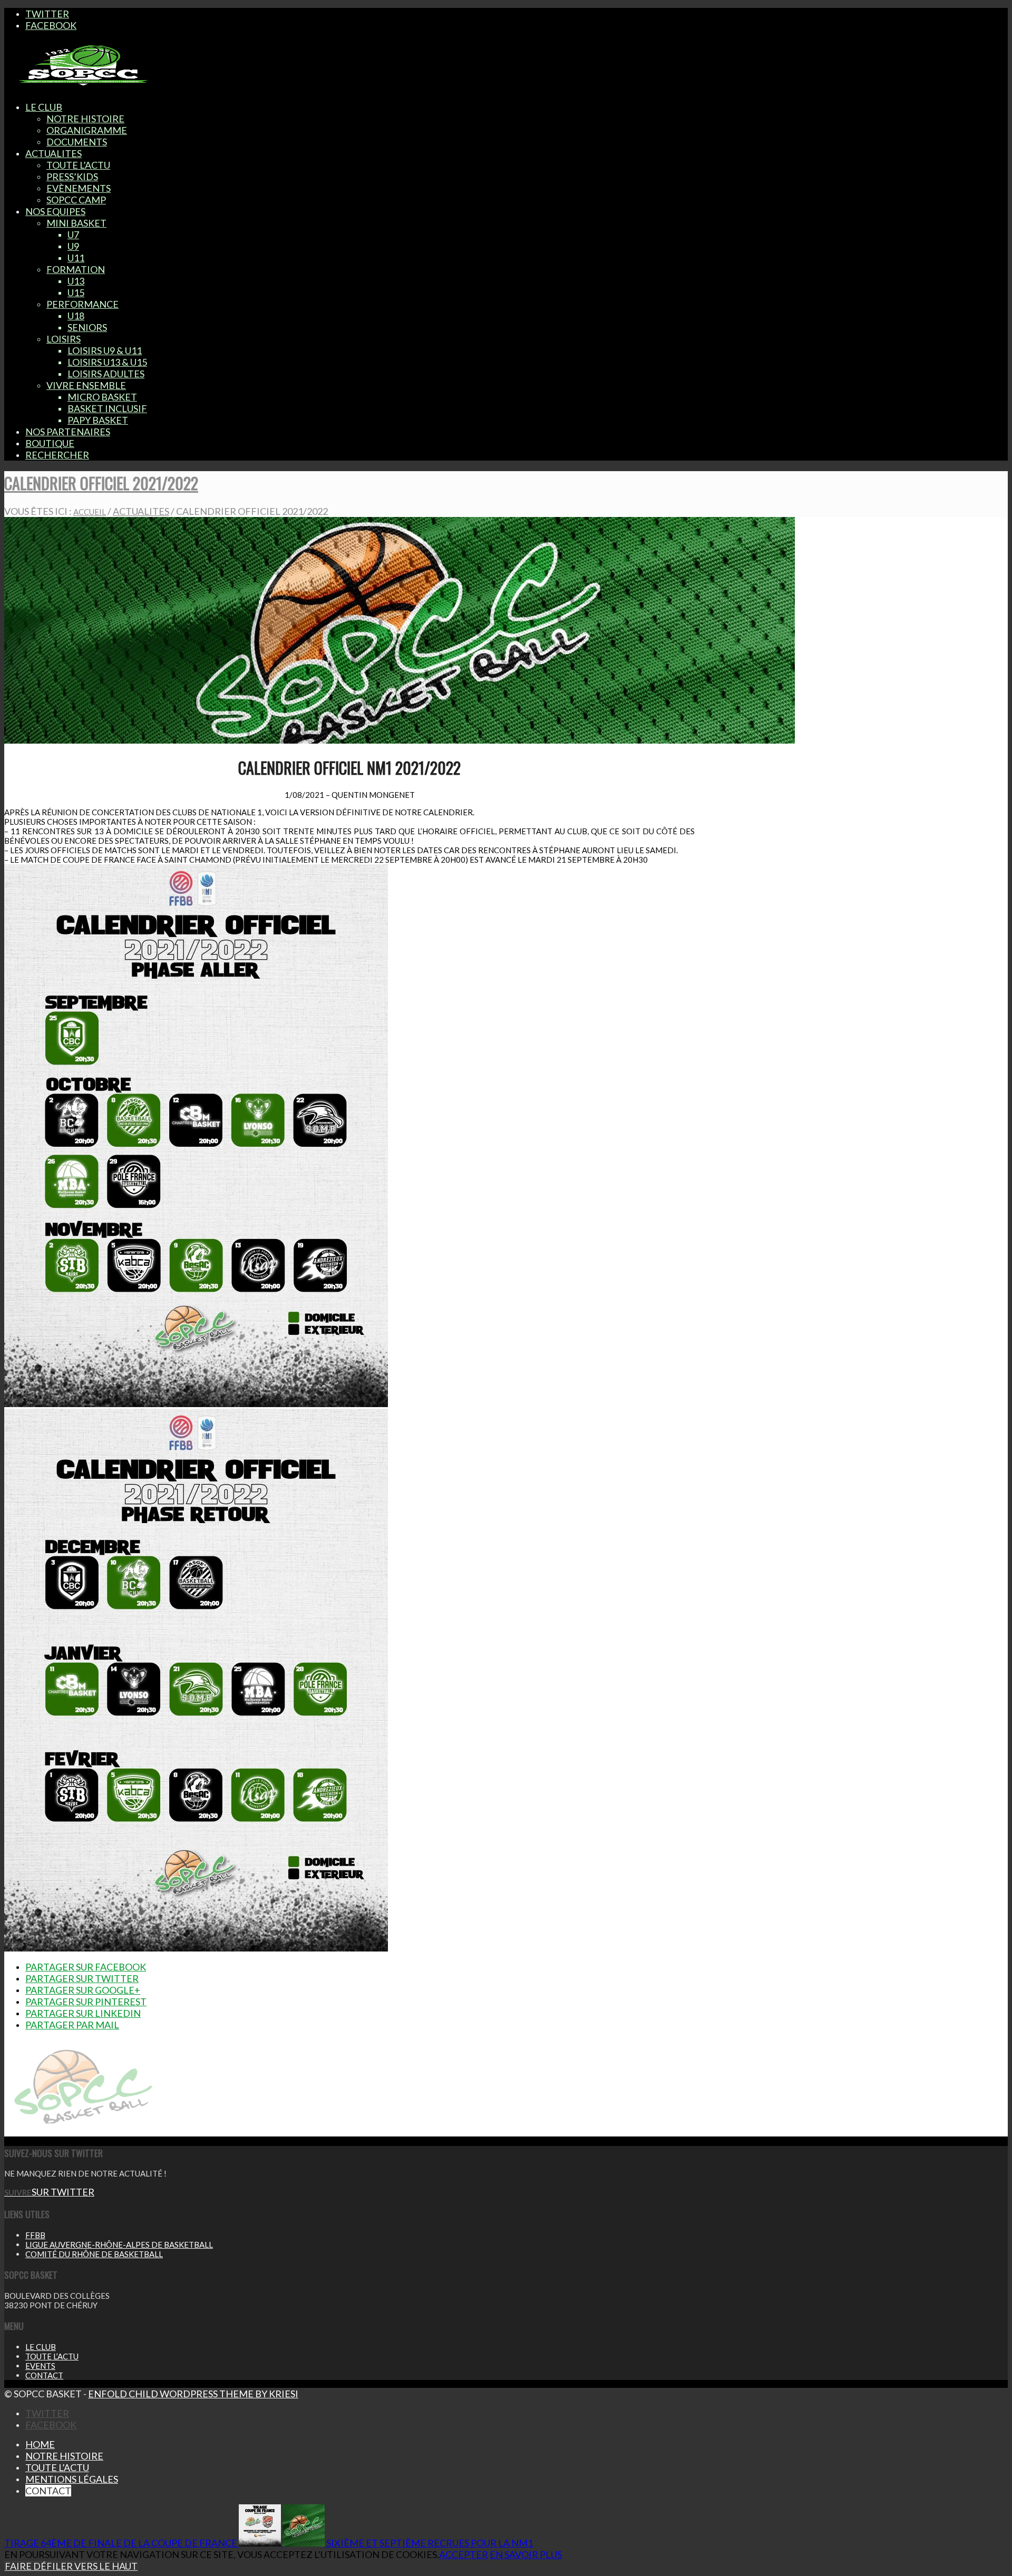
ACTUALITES (141, 511)
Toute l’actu (52, 2356)
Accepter (464, 2554)
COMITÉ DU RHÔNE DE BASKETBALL (94, 2254)
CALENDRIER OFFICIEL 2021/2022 (101, 483)
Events (40, 2366)
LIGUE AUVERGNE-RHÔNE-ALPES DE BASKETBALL (119, 2245)
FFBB (35, 2235)
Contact (44, 2375)
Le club (41, 2347)
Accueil (90, 512)
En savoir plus (526, 2554)
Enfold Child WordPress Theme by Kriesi (193, 2394)
